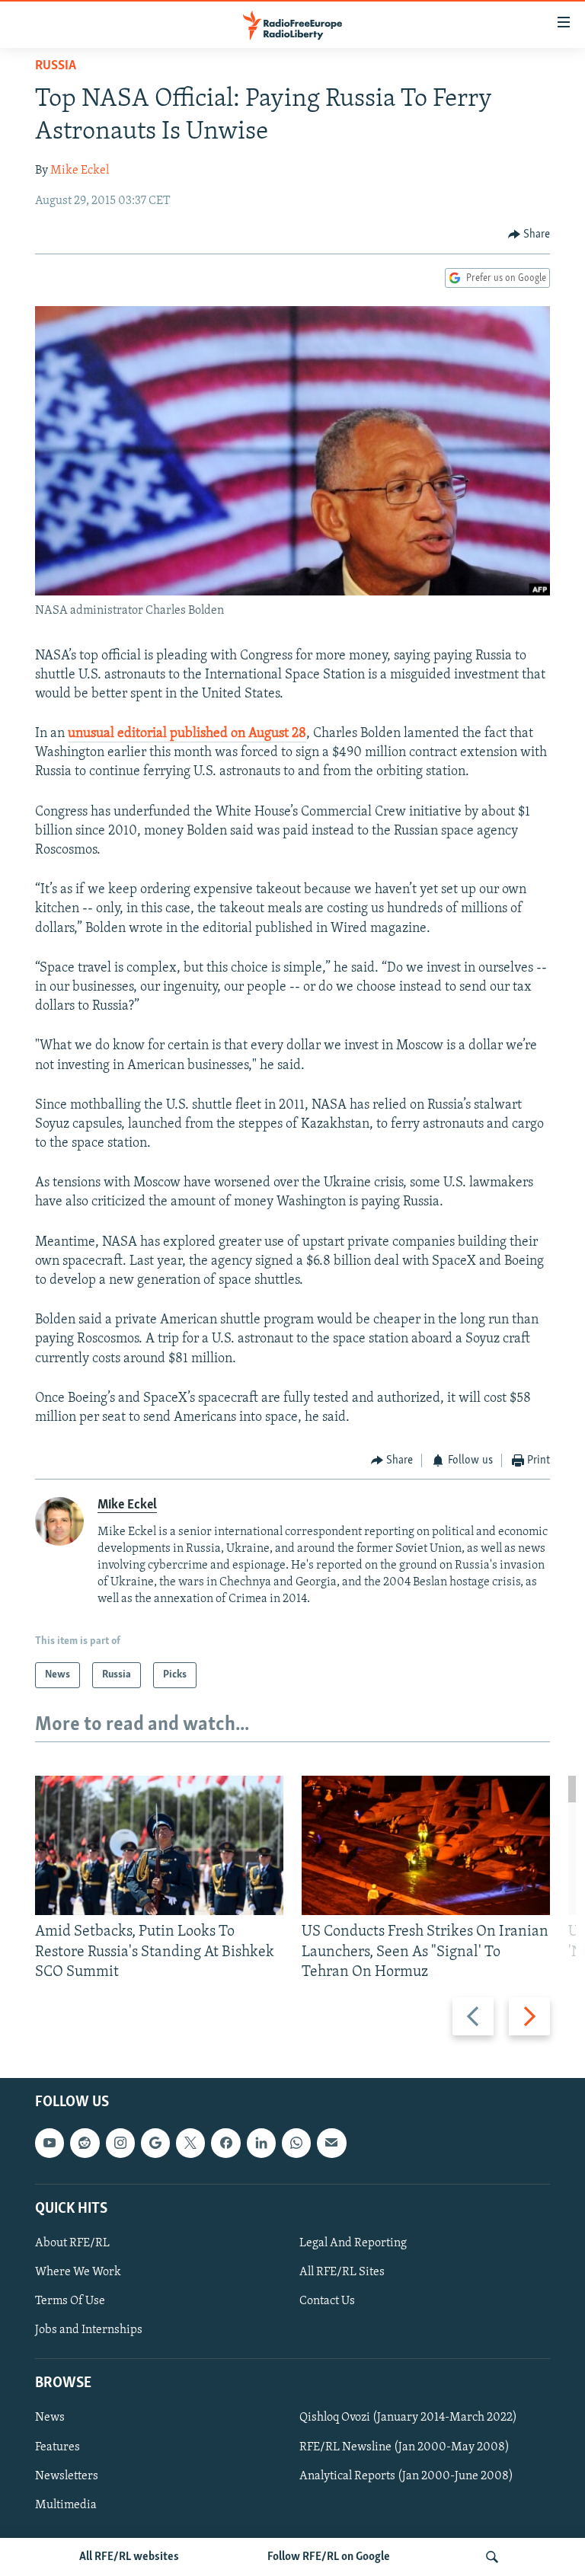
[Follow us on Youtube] (50, 2143)
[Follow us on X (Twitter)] (190, 2143)
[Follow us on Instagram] (120, 2143)
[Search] (492, 2557)
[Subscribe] (331, 2143)
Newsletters (67, 2476)
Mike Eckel (80, 171)
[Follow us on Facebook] (225, 2143)
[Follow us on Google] (155, 2143)
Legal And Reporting (353, 2243)
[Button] (529, 235)
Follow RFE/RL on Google (329, 2557)
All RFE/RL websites (129, 2557)
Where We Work (78, 2272)
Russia (56, 66)
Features (58, 2447)
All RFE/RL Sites (342, 2272)
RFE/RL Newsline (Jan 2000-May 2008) (404, 2447)
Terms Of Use (70, 2301)
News (50, 2418)
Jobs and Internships (89, 2330)
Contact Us (327, 2301)
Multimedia (66, 2505)
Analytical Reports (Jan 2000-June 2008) (406, 2476)
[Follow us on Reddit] (85, 2143)
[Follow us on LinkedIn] (261, 2143)
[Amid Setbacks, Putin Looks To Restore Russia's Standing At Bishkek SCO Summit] (159, 1845)
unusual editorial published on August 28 (187, 734)
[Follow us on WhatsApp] (296, 2143)
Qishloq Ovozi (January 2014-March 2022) (408, 2418)
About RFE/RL (72, 2243)
